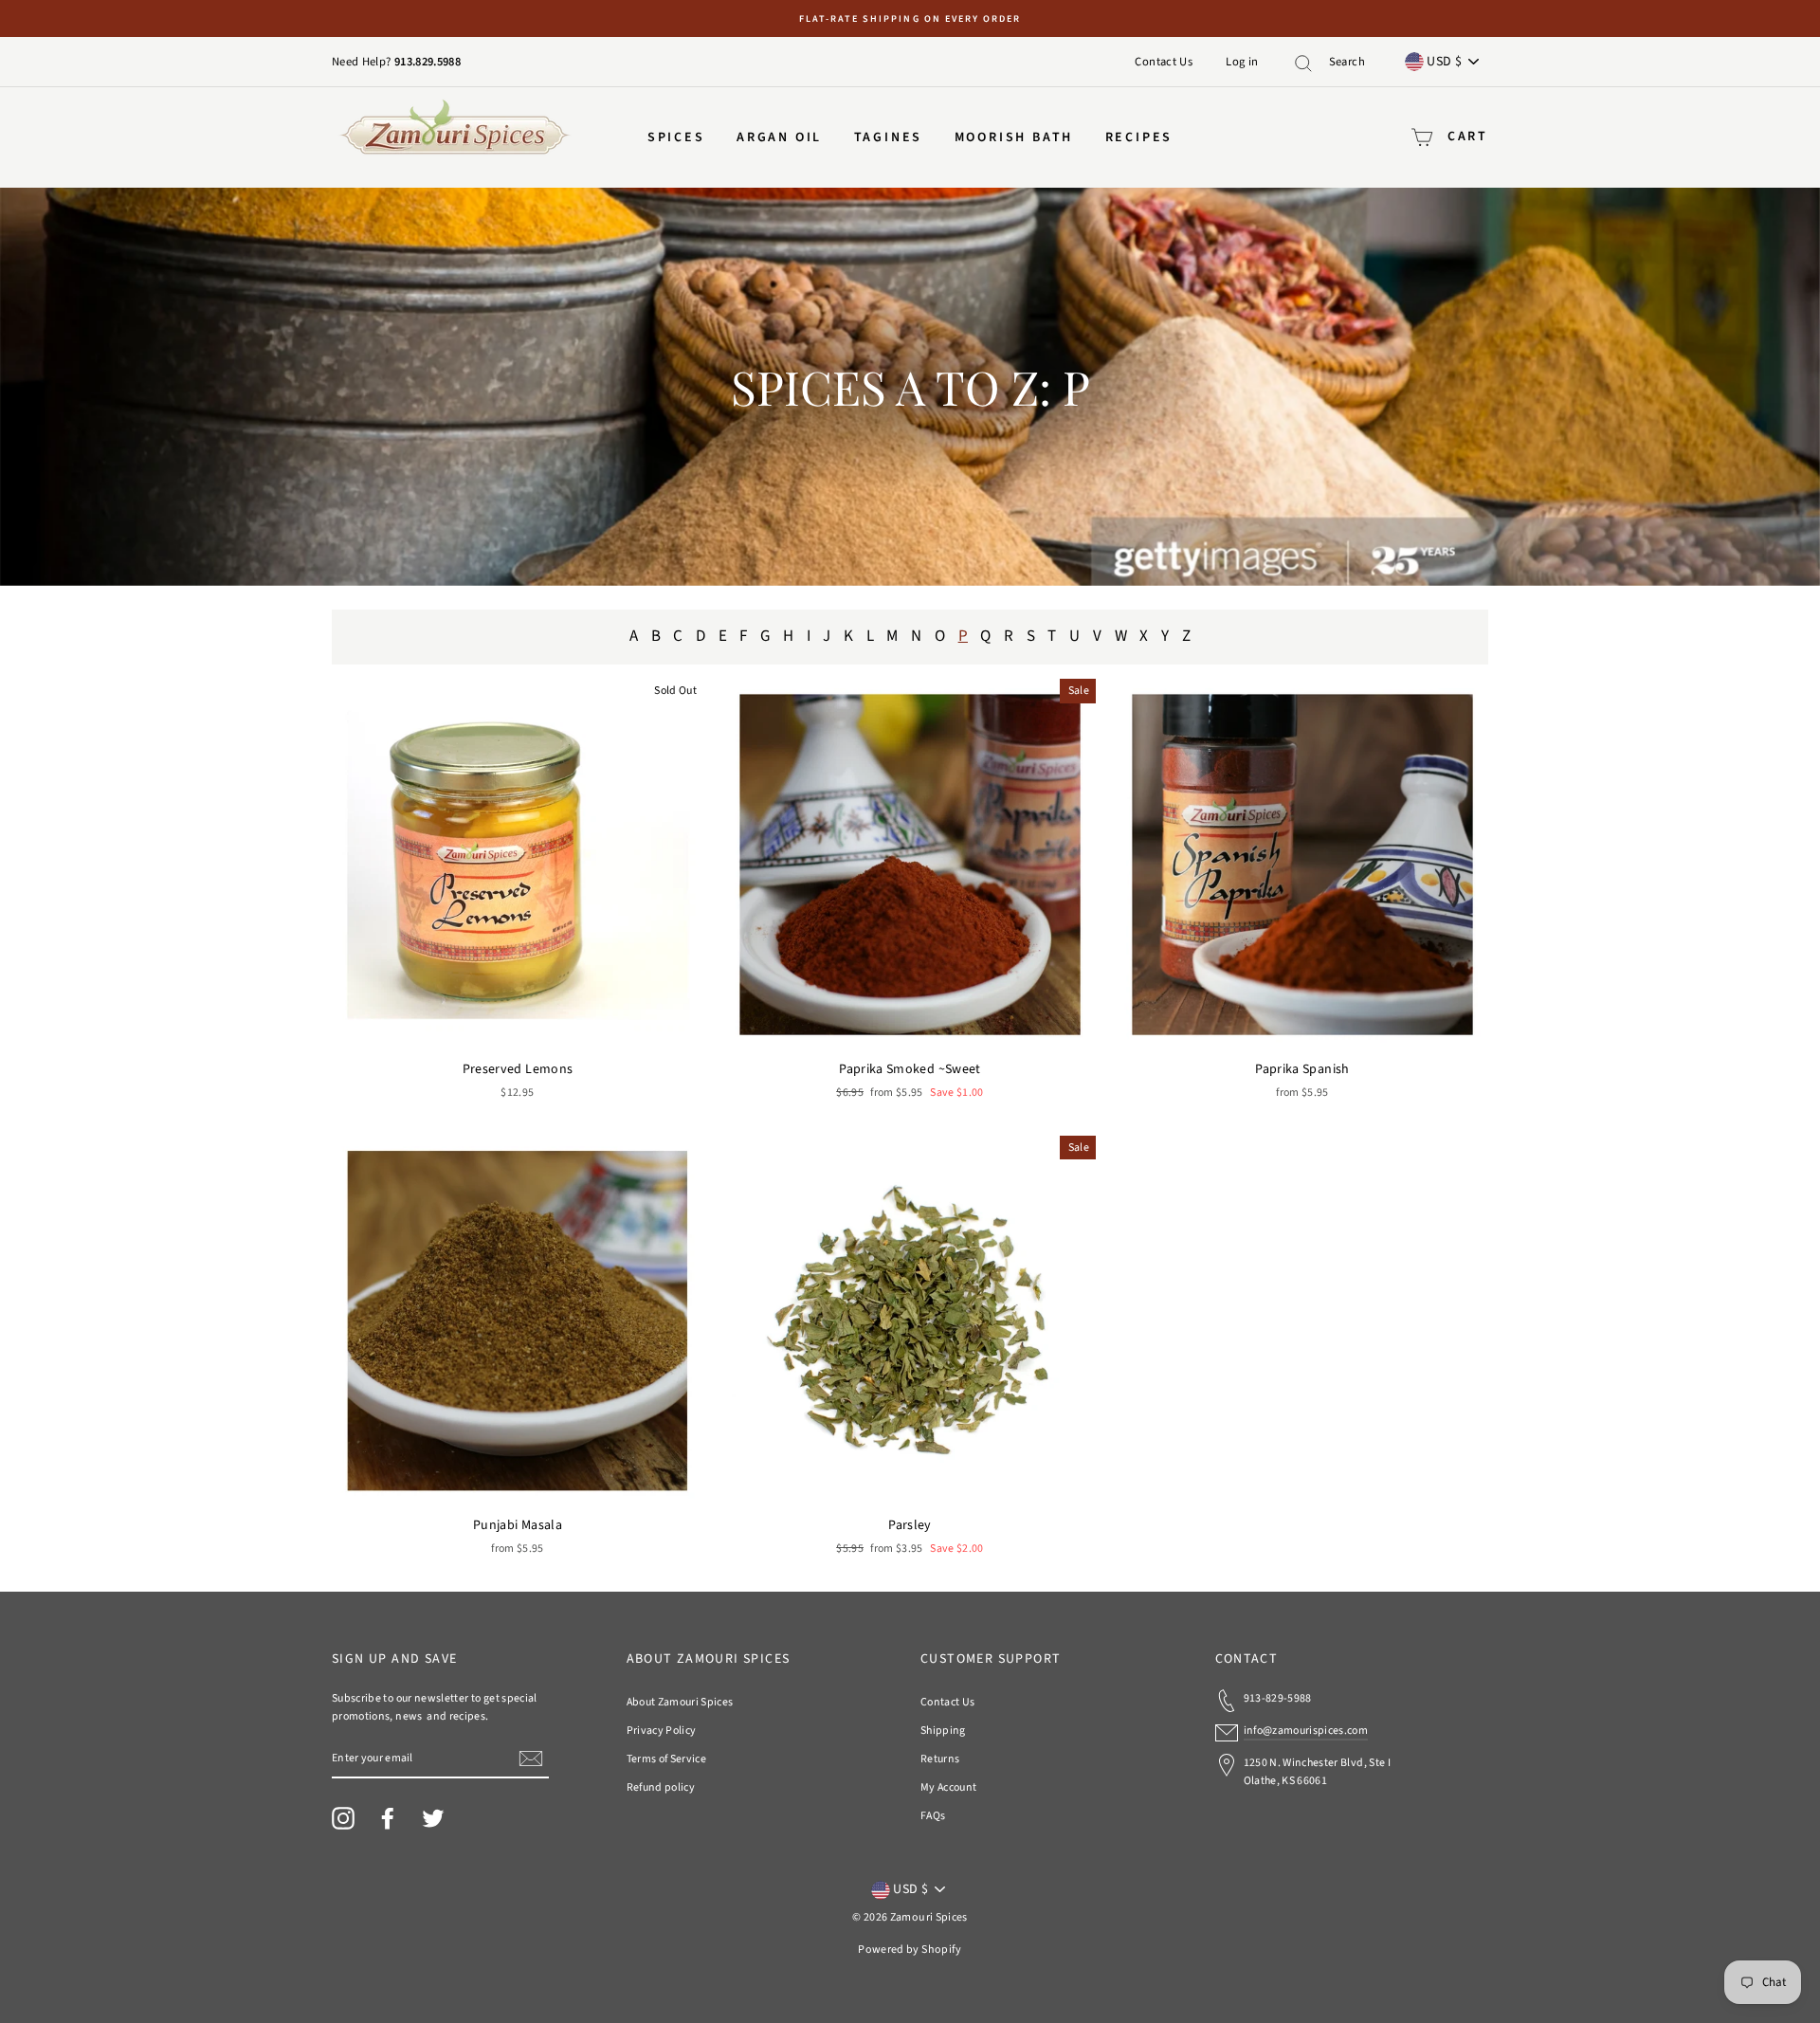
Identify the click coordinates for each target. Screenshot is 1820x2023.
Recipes (1139, 137)
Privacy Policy (662, 1731)
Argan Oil (779, 137)
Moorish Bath (1014, 137)
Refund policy (661, 1787)
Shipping (943, 1731)
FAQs (933, 1816)
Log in (1242, 62)
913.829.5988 (428, 62)
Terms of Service (667, 1759)
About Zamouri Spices (680, 1702)
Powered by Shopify (910, 1950)
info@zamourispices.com (1306, 1731)
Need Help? (363, 62)
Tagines (889, 137)
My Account (949, 1787)
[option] (910, 18)
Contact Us (1164, 62)
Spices (676, 137)
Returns (940, 1759)
